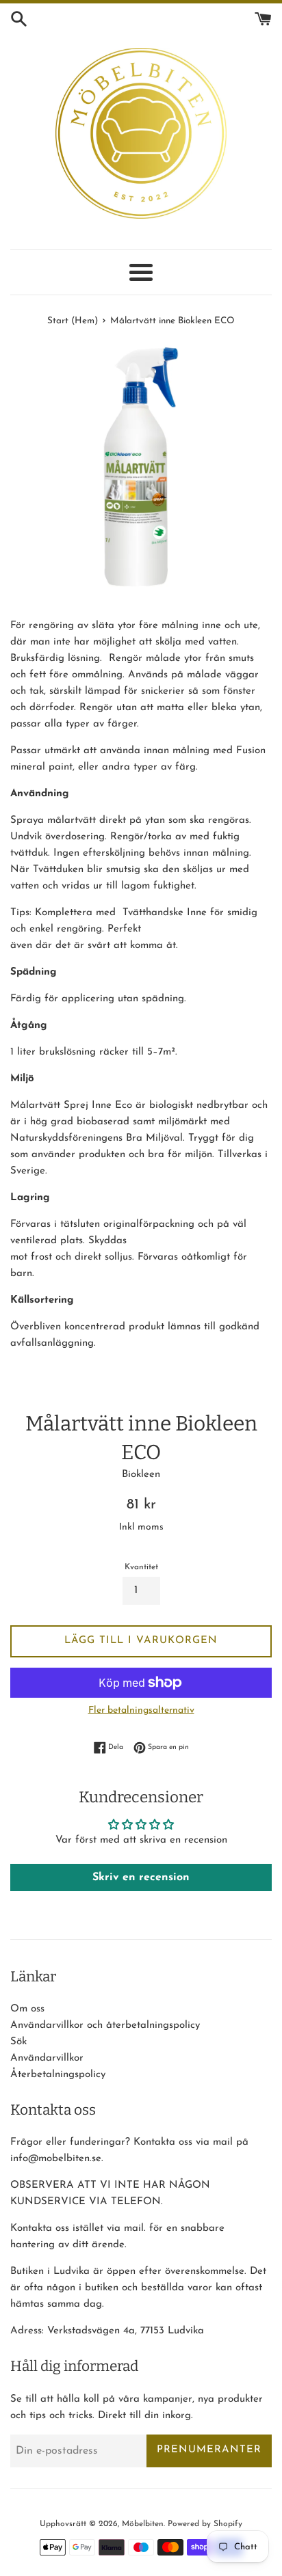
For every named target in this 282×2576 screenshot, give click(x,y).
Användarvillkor (47, 2058)
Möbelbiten (143, 2524)
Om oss (27, 2009)
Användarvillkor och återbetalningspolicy (105, 2025)
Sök (18, 2042)
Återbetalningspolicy (58, 2075)
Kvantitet (141, 1567)
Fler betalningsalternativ (141, 1710)
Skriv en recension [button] (141, 1877)
